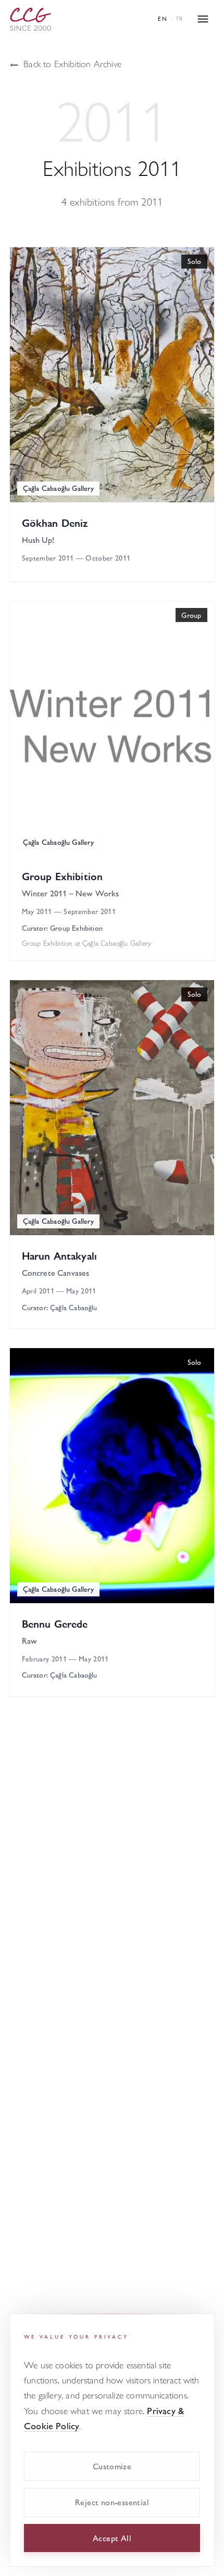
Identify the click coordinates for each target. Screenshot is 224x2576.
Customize (112, 2466)
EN (163, 18)
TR (179, 18)
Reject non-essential (112, 2502)
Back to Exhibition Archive (65, 63)
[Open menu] (203, 19)
